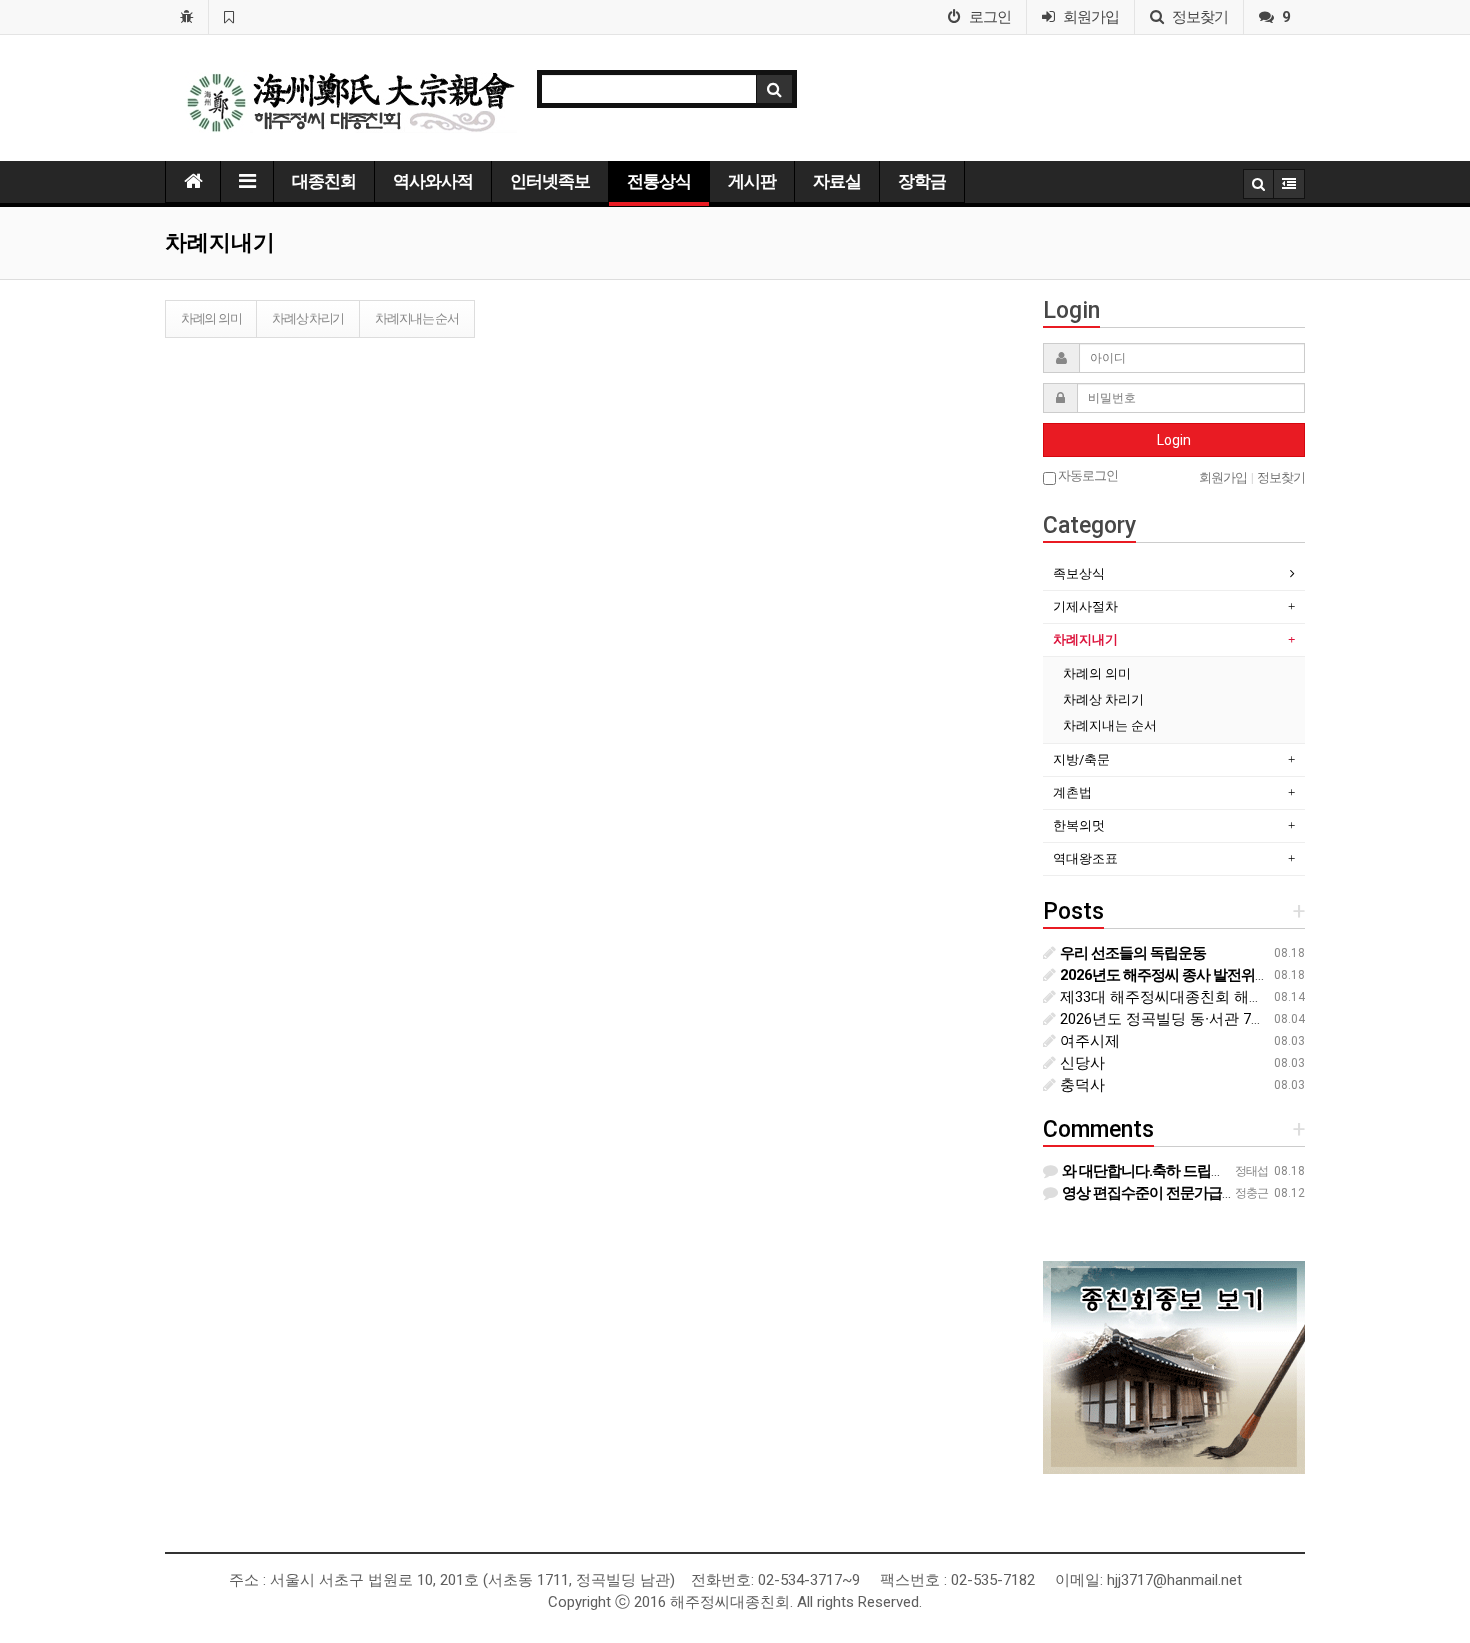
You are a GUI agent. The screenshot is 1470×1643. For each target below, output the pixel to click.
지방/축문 (1081, 759)
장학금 (922, 181)
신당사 (1080, 1063)
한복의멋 (1079, 825)
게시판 (752, 181)
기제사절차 (1085, 606)
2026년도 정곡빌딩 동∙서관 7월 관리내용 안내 (1210, 1019)
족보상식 (1079, 573)
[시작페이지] (186, 17)
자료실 (837, 181)
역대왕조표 (1085, 858)
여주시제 (1088, 1041)
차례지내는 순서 (417, 318)
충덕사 (1080, 1085)
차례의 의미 (211, 318)
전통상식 (659, 181)
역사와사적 (433, 181)
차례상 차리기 (308, 318)
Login (1174, 440)
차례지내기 (1085, 639)
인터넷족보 (550, 181)
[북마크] (228, 17)
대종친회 (324, 181)
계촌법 (1072, 792)
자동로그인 (1087, 475)
